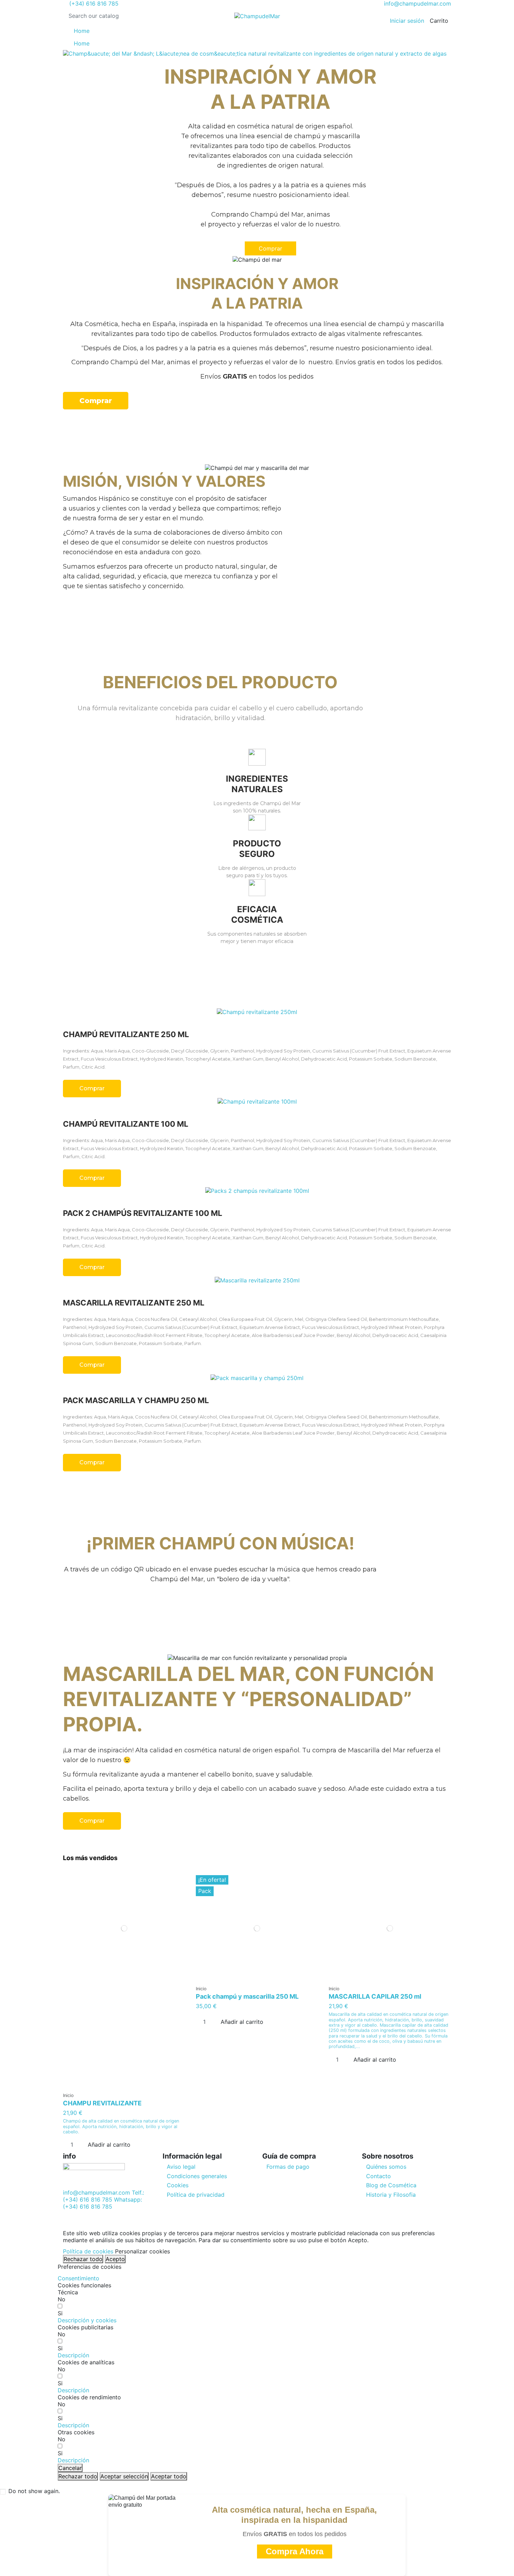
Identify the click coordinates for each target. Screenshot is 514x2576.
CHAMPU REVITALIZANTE (102, 2103)
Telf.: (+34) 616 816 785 (103, 2196)
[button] (87, 2320)
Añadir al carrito (109, 2145)
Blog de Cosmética (391, 2185)
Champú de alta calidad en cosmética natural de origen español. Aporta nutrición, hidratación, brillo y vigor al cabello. (121, 2126)
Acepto (115, 2259)
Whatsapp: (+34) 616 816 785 (102, 2203)
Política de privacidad (196, 2195)
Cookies (178, 2185)
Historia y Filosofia (391, 2195)
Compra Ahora (295, 2551)
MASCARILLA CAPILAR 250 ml (375, 1996)
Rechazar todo (83, 2259)
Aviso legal (181, 2167)
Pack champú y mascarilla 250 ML (247, 1996)
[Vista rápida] (124, 2086)
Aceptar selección (124, 2476)
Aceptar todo (169, 2476)
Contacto (379, 2176)
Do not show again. (34, 2491)
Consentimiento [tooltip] (78, 2278)
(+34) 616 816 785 (93, 3)
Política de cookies (88, 2251)
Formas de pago (288, 2167)
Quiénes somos (386, 2167)
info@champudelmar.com (417, 3)
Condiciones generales (197, 2176)
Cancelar (70, 2468)
